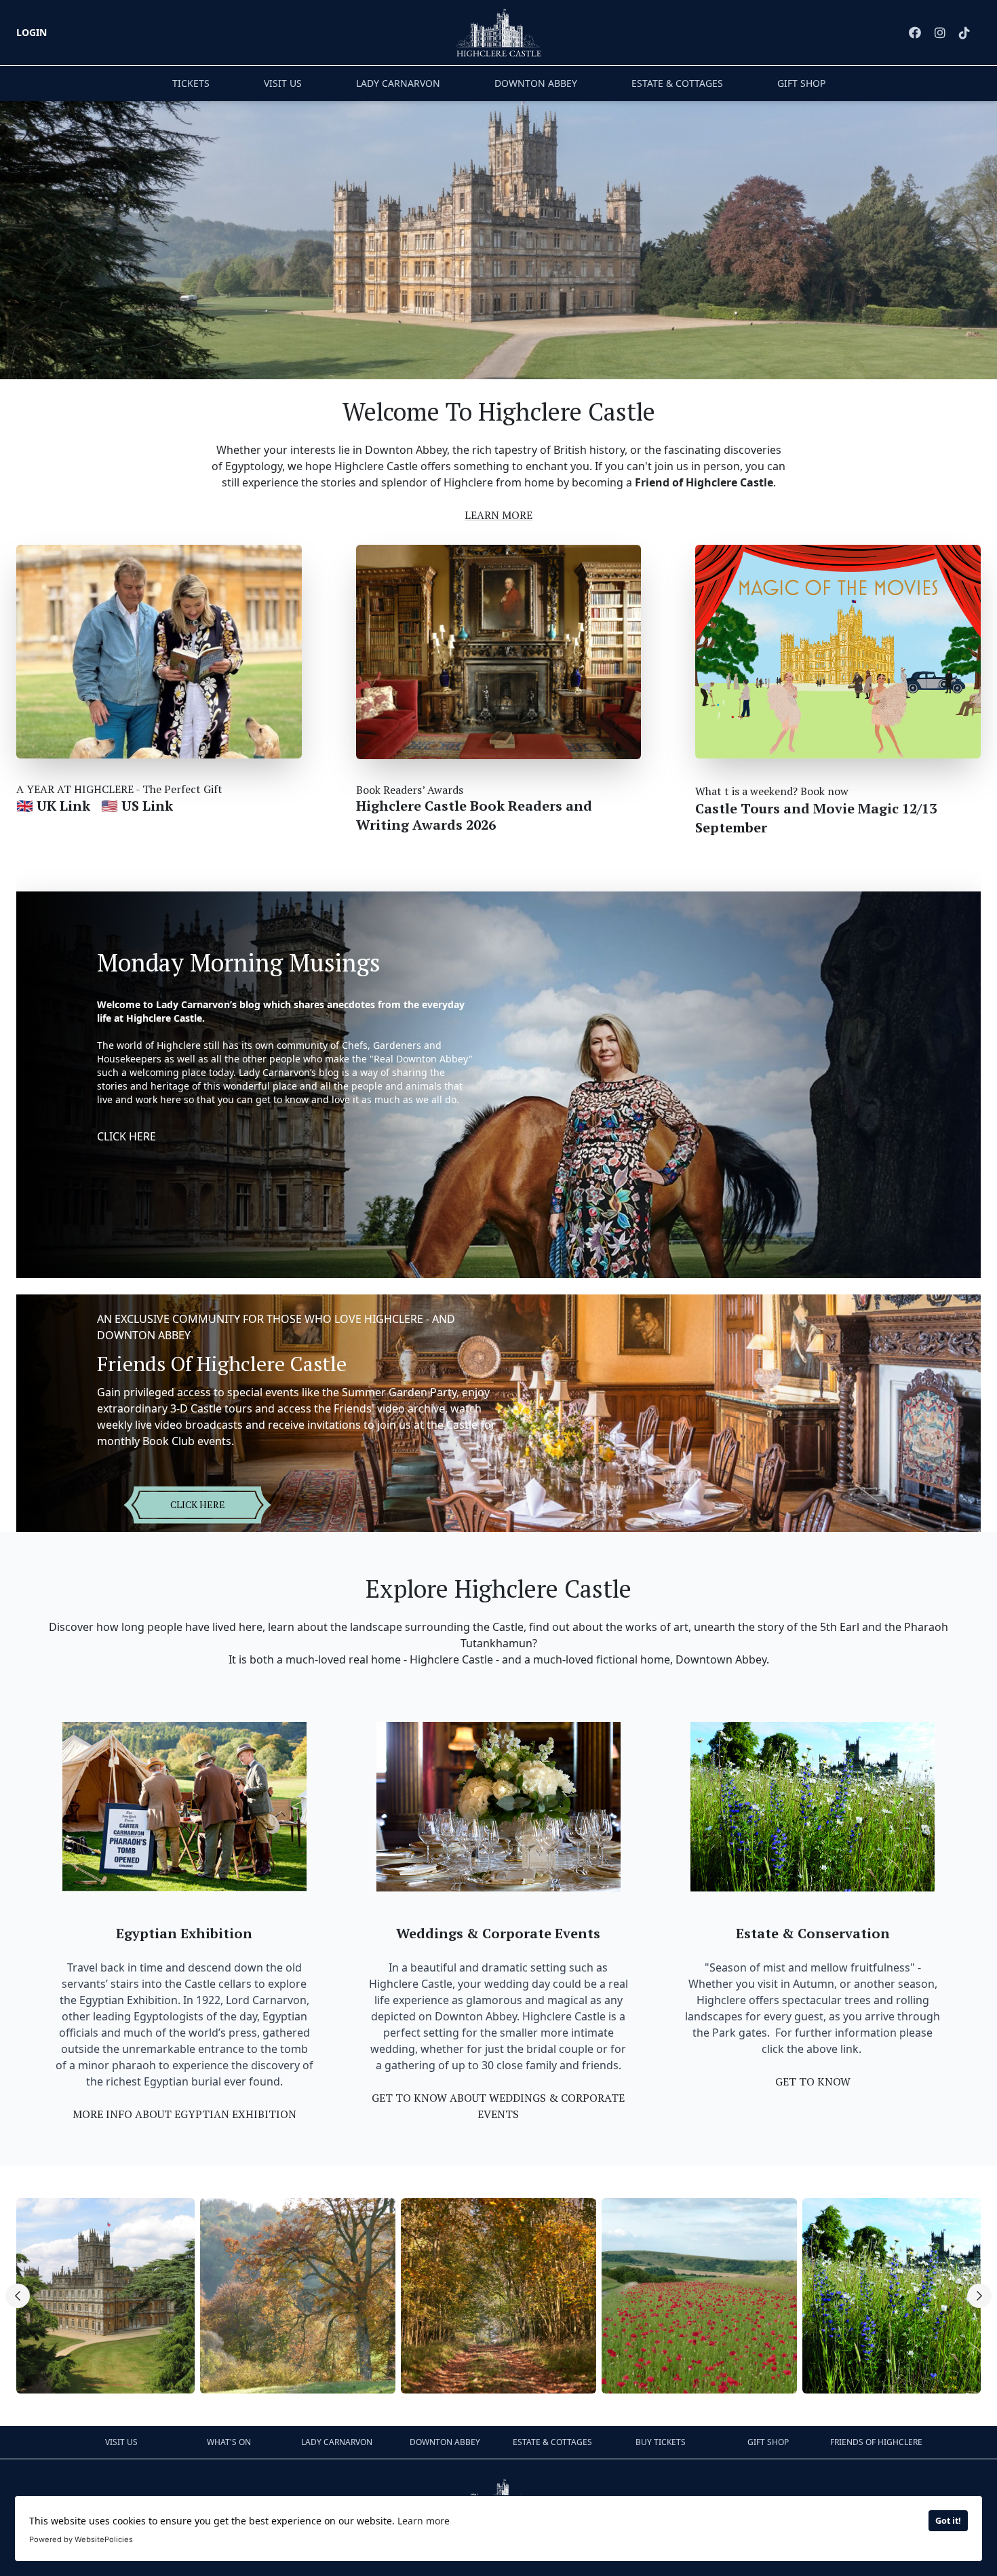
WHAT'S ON (229, 2442)
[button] (18, 2296)
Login (32, 32)
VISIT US (283, 83)
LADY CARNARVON (398, 83)
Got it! (948, 2521)
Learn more (424, 2521)
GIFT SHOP (801, 83)
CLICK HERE (126, 1136)
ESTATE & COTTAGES (677, 83)
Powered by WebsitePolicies (81, 2539)
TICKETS (191, 83)
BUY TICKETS (661, 2442)
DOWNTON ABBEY (536, 83)
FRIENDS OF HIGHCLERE (876, 2442)
